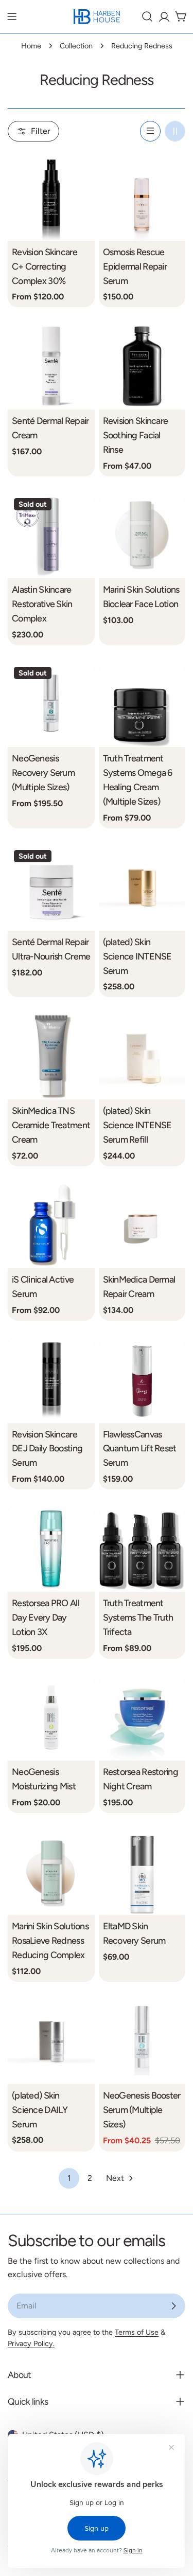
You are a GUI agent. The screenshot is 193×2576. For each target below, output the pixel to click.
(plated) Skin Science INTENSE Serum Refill (137, 1125)
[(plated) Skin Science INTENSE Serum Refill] (142, 1056)
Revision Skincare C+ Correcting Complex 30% (45, 266)
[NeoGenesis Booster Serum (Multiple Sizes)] (142, 2041)
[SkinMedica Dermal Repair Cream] (142, 1225)
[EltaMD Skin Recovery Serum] (142, 1872)
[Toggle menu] (12, 16)
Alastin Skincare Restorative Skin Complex (42, 604)
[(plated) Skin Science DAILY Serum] (51, 2041)
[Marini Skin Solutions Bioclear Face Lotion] (142, 535)
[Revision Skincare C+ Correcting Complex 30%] (51, 197)
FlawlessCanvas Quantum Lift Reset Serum (140, 1449)
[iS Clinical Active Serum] (51, 1225)
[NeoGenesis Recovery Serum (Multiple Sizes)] (51, 704)
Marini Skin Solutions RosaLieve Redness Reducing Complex (50, 1940)
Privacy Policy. (31, 2343)
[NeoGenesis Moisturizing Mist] (51, 1718)
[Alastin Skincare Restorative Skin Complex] (51, 535)
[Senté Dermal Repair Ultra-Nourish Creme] (51, 887)
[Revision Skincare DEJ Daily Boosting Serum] (51, 1380)
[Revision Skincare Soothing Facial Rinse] (142, 366)
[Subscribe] (173, 2306)
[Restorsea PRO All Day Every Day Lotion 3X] (51, 1548)
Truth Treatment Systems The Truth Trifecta (138, 1617)
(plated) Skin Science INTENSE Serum (137, 956)
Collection (76, 46)
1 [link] (69, 2178)
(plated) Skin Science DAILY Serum (40, 2110)
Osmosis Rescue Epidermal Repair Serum (135, 266)
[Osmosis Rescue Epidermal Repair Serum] (142, 197)
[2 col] (175, 131)
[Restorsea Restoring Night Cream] (142, 1718)
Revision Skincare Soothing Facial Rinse (136, 435)
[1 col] (150, 131)
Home (31, 46)
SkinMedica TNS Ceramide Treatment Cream (51, 1125)
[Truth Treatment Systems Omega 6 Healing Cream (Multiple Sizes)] (142, 704)
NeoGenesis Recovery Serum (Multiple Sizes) (43, 772)
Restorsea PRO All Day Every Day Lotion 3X (46, 1617)
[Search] (147, 16)
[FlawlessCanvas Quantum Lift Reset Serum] (142, 1380)
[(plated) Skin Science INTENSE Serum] (142, 887)
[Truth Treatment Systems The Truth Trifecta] (142, 1548)
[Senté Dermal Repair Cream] (51, 366)
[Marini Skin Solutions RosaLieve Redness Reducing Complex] (51, 1872)
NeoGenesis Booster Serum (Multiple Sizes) (142, 2110)
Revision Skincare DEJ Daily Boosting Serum (47, 1449)
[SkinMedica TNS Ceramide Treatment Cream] (51, 1056)
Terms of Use (137, 2332)
